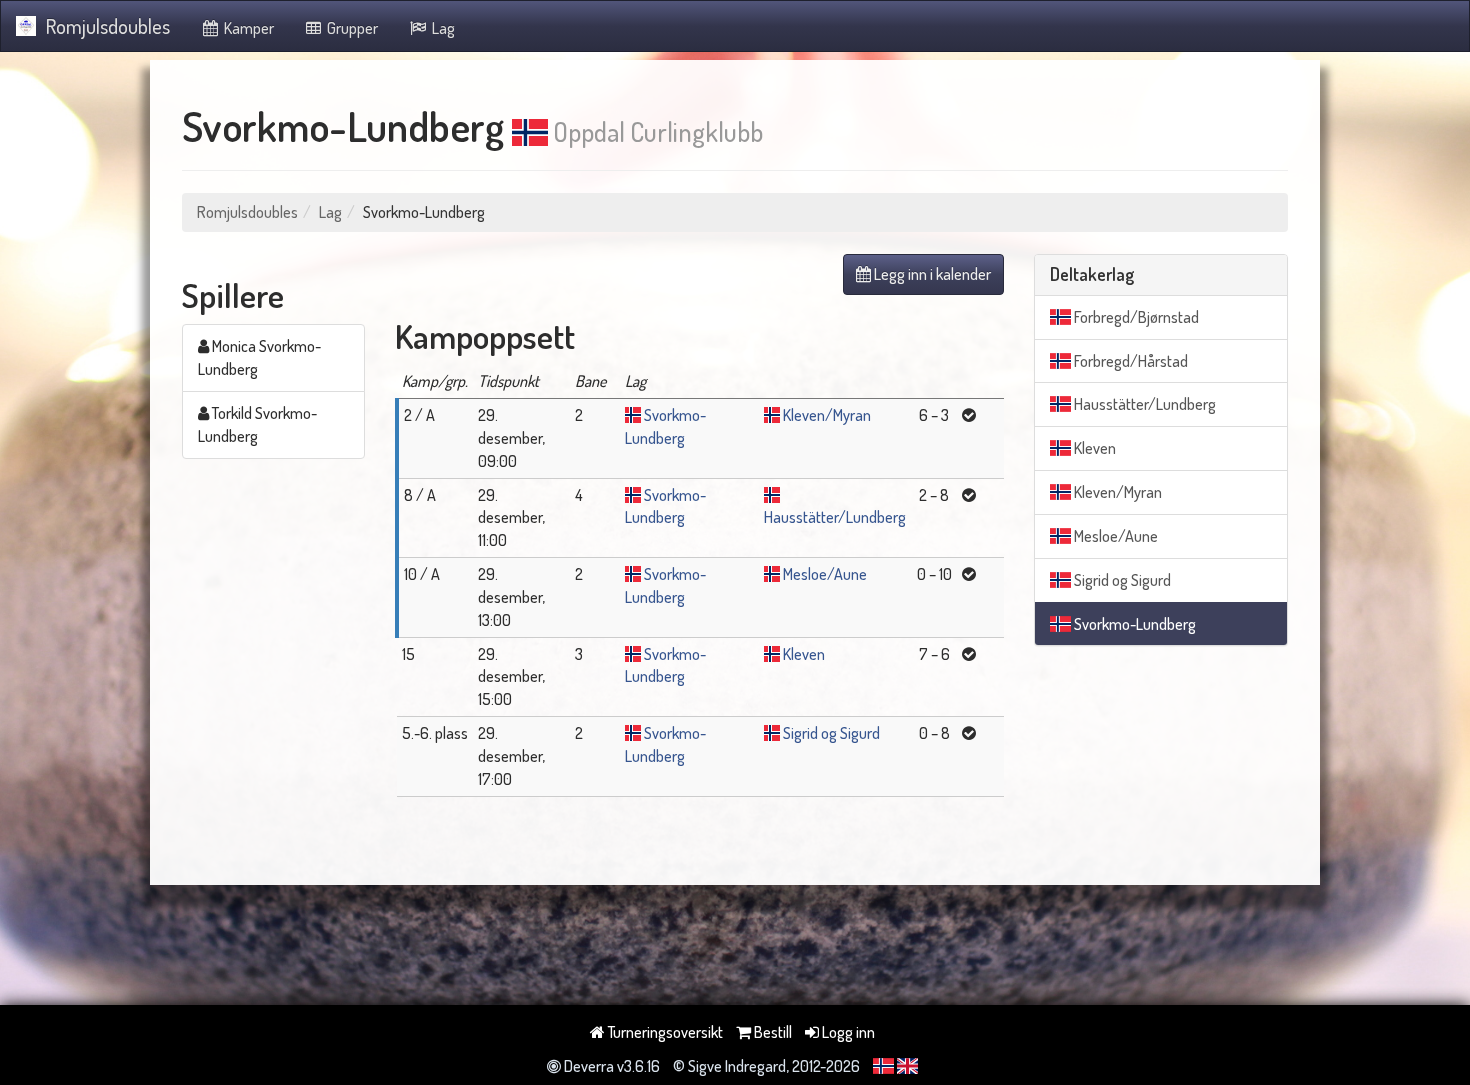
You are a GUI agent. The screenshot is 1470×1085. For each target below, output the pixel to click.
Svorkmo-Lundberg (1133, 624)
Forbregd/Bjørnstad (1135, 317)
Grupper (351, 28)
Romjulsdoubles (108, 26)
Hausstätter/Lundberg (835, 517)
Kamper (247, 28)
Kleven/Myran (827, 415)
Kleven (804, 654)
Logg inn (847, 1032)
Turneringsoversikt (664, 1032)
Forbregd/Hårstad (1129, 361)
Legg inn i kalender (931, 274)
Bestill (771, 1032)
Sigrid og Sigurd (831, 733)
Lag (442, 28)
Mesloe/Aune (825, 574)
